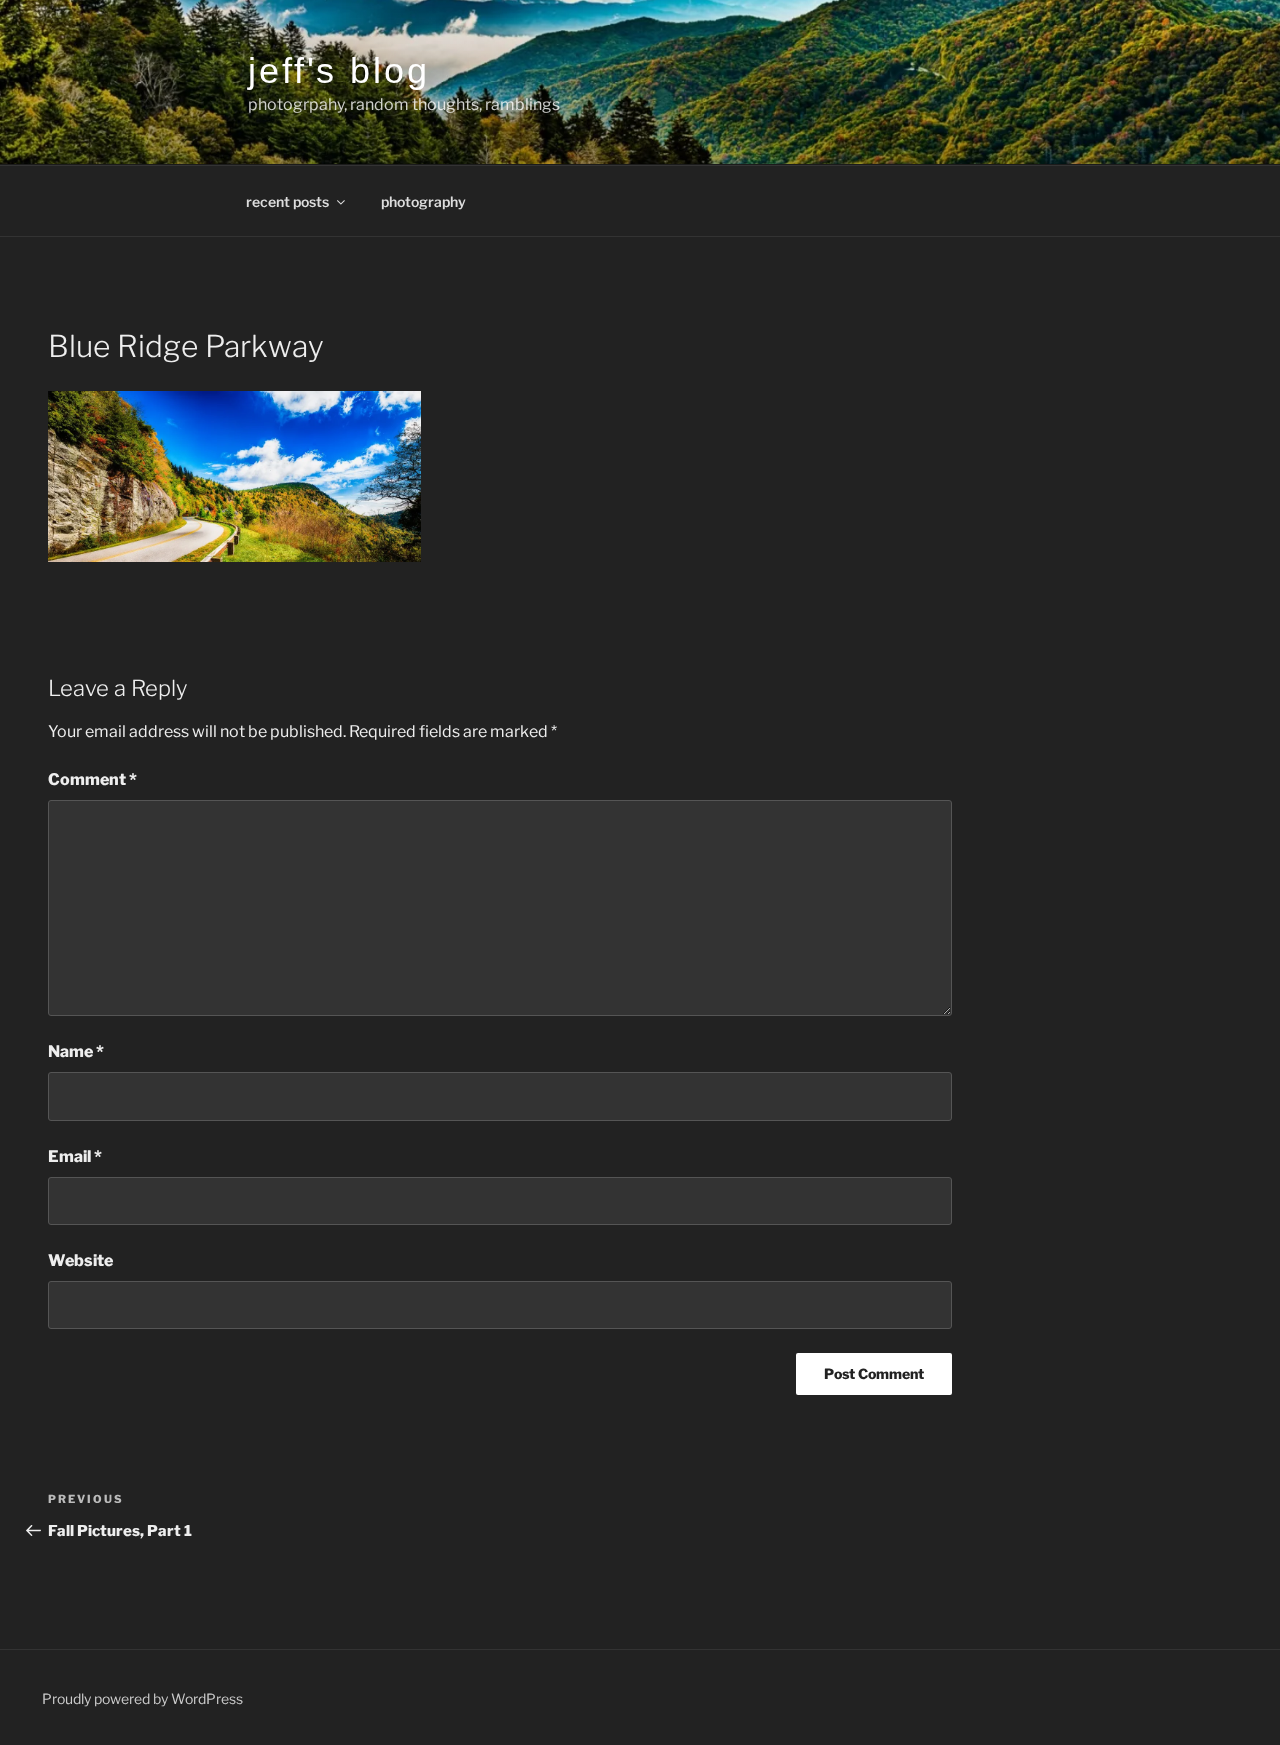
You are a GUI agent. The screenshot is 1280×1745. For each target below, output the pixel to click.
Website (80, 1260)
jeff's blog (339, 70)
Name (76, 1051)
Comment (92, 779)
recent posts (287, 201)
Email (75, 1156)
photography (423, 201)
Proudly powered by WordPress (142, 1698)
